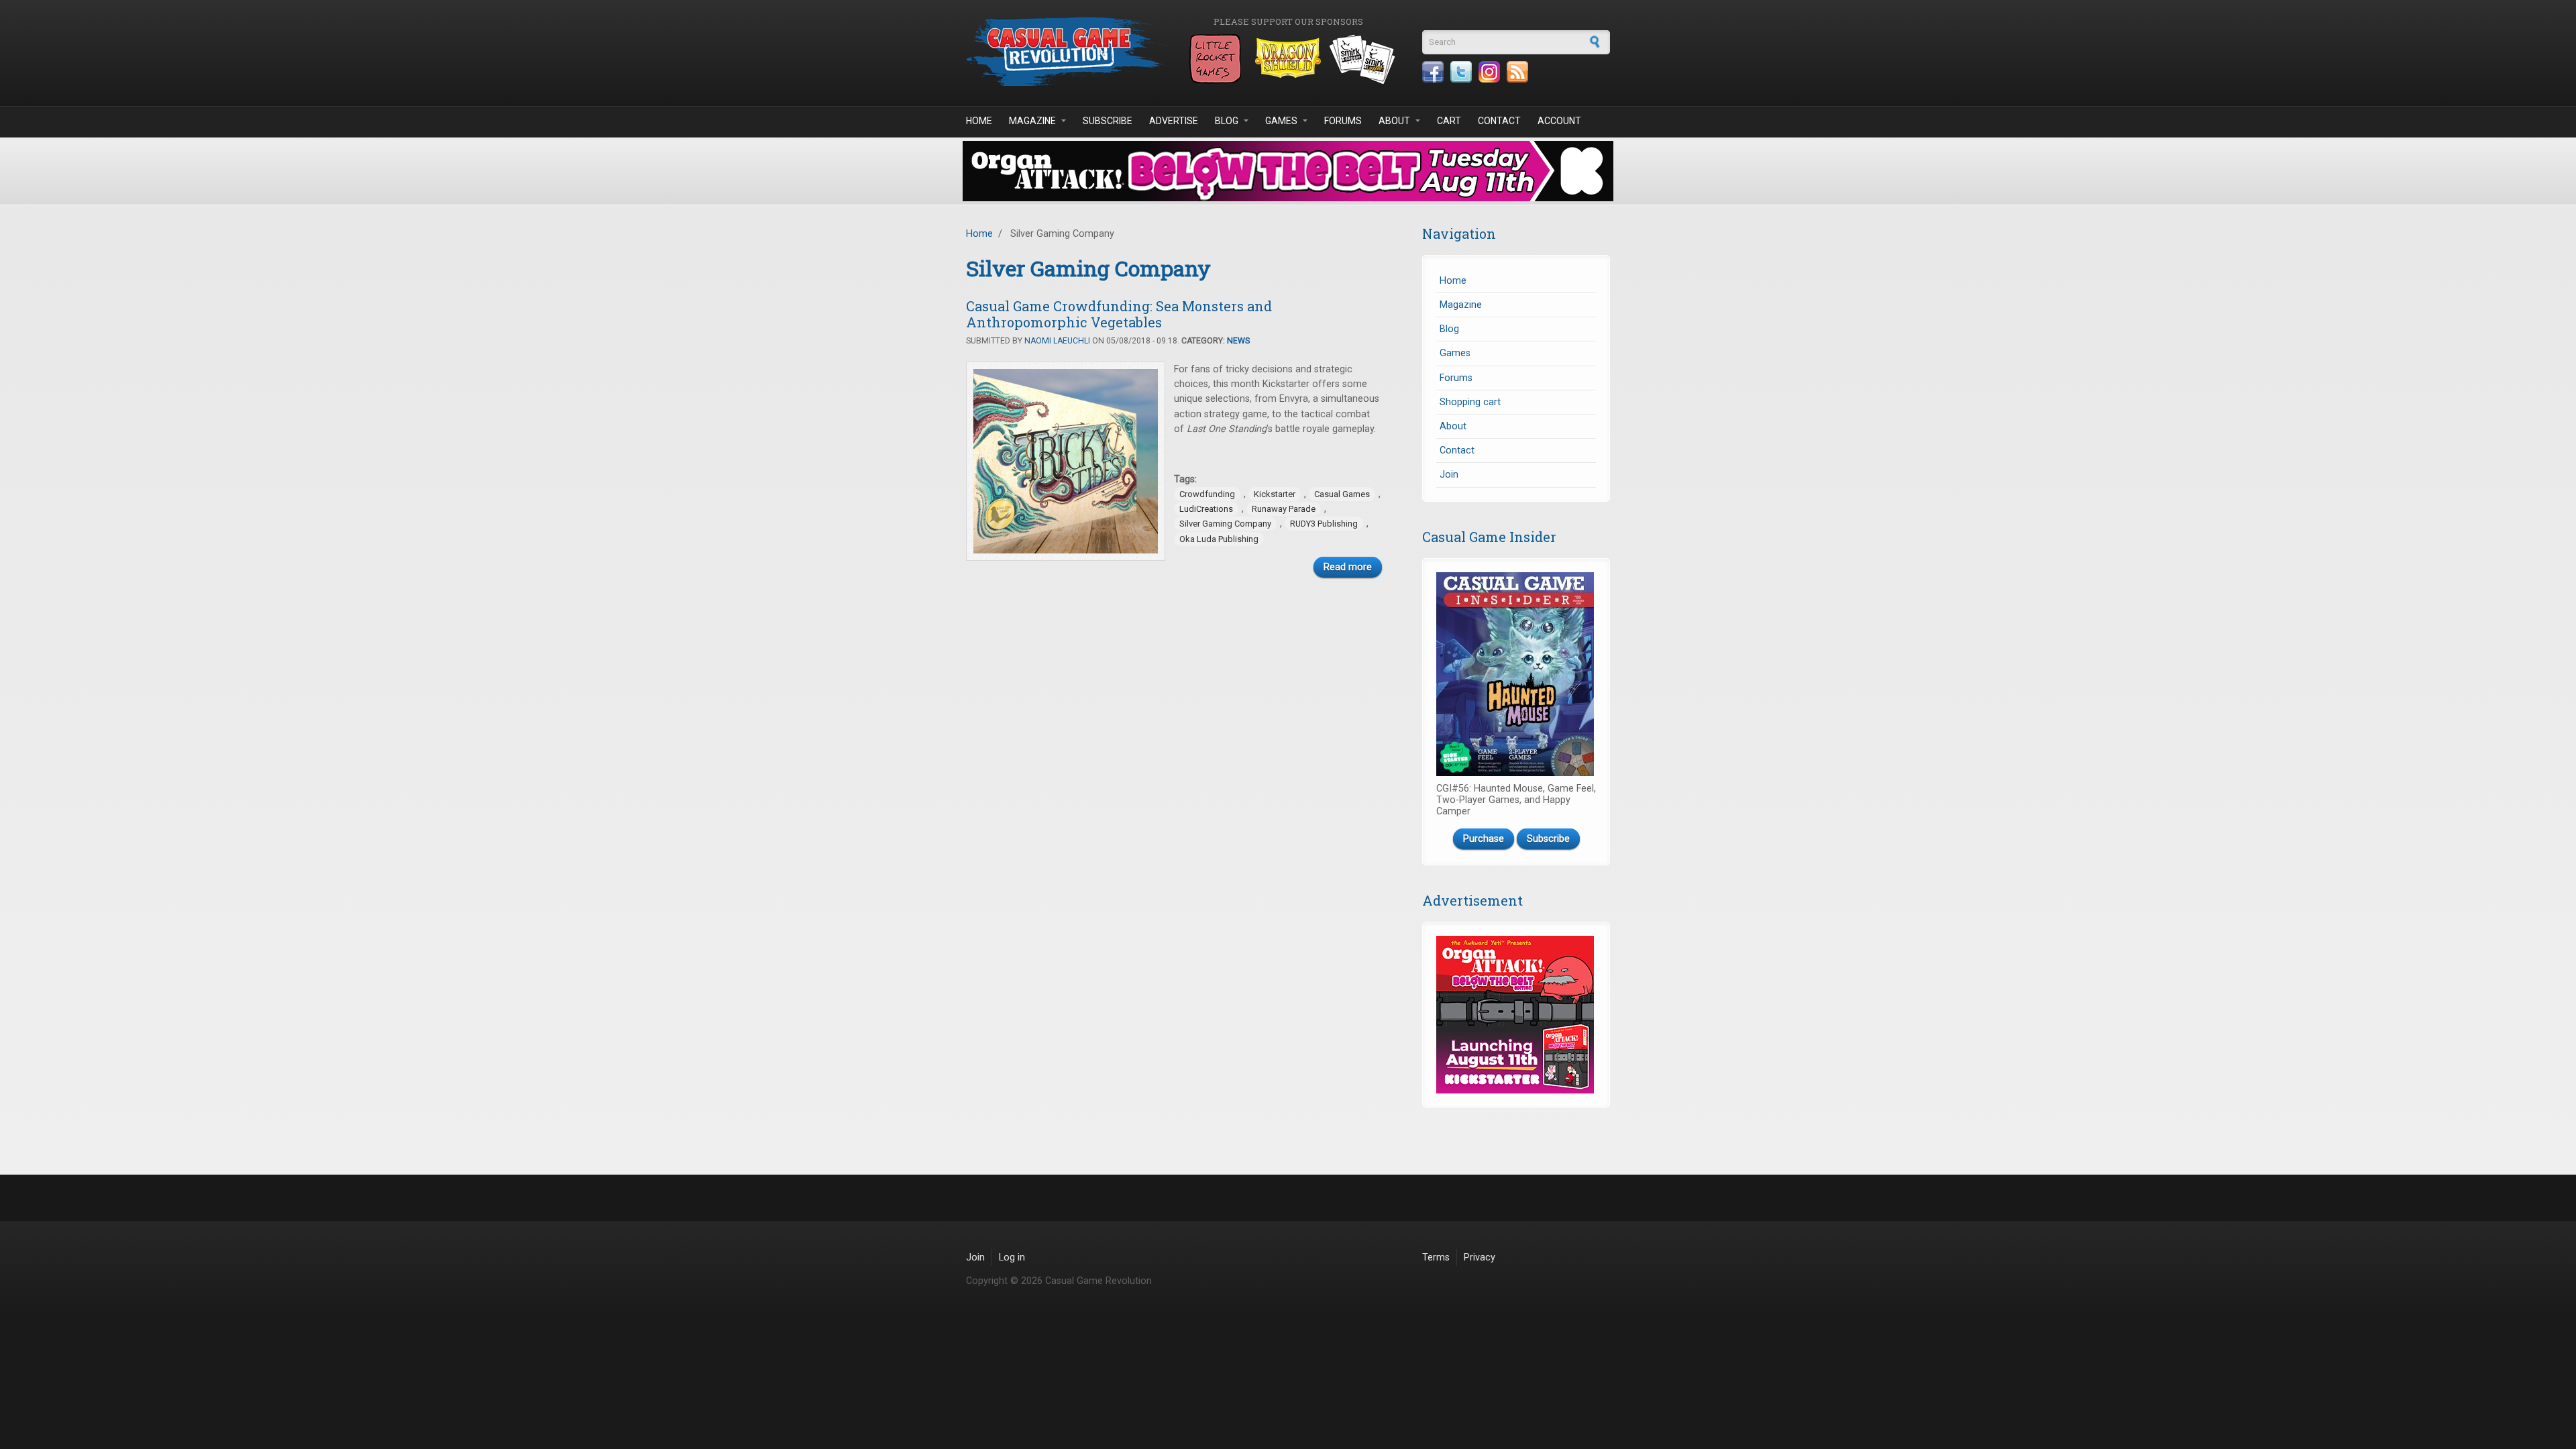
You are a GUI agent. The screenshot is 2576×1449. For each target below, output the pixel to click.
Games (1281, 121)
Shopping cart (1470, 402)
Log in (1012, 1257)
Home (979, 121)
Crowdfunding (1207, 494)
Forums (1343, 121)
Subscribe (1108, 121)
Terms (1436, 1257)
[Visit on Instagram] (1489, 72)
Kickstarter (1275, 494)
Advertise (1174, 121)
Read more (1348, 567)
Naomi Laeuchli (1057, 341)
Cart (1449, 121)
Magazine (1032, 121)
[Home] (1067, 51)
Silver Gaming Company (1225, 524)
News (1238, 341)
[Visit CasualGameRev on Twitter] (1461, 72)
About (1394, 121)
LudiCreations (1206, 509)
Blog (1227, 121)
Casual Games (1342, 494)
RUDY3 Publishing (1324, 524)
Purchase (1484, 839)
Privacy (1480, 1257)
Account (1559, 121)
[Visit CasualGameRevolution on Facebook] (1433, 72)
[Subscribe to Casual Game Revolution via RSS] (1517, 72)
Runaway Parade (1284, 509)
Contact (1499, 121)
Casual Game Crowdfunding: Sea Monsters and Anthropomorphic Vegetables (1119, 314)
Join (1449, 475)
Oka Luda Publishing (1219, 539)
